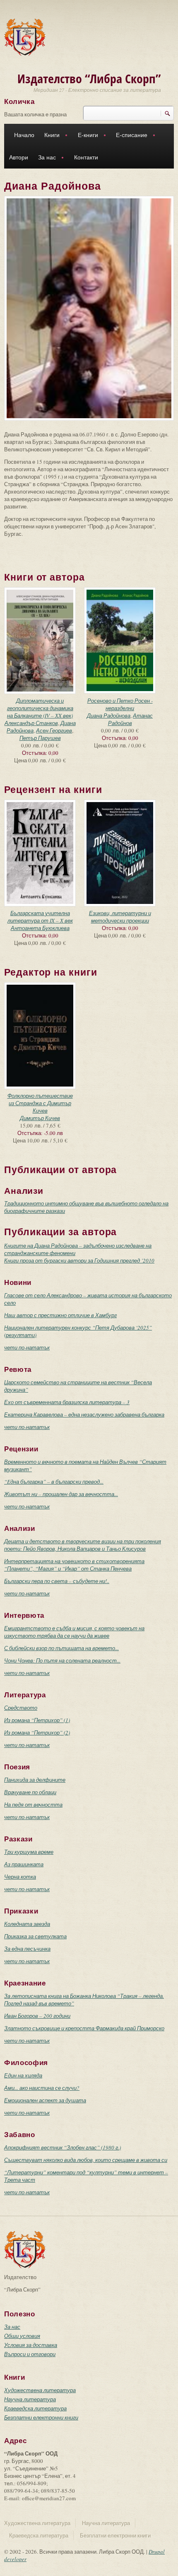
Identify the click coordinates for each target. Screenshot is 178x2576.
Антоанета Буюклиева (40, 928)
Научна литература (30, 2399)
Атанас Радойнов (131, 719)
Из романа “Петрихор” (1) (37, 1720)
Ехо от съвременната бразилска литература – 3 (67, 1402)
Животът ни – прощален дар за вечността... (61, 1494)
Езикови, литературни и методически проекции (120, 917)
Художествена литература (40, 2390)
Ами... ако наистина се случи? (42, 2088)
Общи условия (22, 2336)
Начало (24, 135)
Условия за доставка (31, 2345)
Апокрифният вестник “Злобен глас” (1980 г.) (63, 2147)
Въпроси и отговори (30, 2354)
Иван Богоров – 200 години (37, 2016)
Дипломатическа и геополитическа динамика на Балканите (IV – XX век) (40, 708)
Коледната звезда (27, 1924)
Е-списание (129, 136)
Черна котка (20, 1877)
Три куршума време (29, 1852)
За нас (44, 158)
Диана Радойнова (109, 716)
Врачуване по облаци (30, 1792)
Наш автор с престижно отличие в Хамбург (60, 1315)
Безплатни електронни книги (41, 2417)
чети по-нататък (27, 1347)
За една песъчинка (27, 1949)
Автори (19, 157)
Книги (49, 136)
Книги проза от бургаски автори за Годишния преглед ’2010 (79, 1260)
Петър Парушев (40, 738)
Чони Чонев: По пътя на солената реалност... (62, 1660)
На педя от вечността (33, 1805)
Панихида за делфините (35, 1780)
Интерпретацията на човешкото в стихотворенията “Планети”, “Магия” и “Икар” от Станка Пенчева (74, 1565)
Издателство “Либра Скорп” (89, 78)
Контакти (86, 157)
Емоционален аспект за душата (45, 2100)
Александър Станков (31, 723)
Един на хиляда (23, 2075)
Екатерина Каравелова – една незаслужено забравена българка (84, 1415)
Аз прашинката (24, 1864)
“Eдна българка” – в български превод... (54, 1482)
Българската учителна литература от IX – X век (40, 917)
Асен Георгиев (54, 730)
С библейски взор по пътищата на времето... (61, 1648)
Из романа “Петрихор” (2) (37, 1733)
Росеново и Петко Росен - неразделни (120, 704)
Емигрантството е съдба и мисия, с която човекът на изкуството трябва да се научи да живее (74, 1632)
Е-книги (85, 136)
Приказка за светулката (35, 1936)
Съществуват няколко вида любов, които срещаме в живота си (86, 2160)
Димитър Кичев (40, 1118)
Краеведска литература (35, 2408)
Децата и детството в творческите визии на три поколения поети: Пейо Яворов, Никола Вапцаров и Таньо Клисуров (83, 1545)
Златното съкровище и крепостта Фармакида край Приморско (84, 2028)
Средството (21, 1708)
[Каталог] (25, 36)
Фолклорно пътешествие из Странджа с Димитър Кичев (40, 1103)
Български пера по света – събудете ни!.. (57, 1581)
